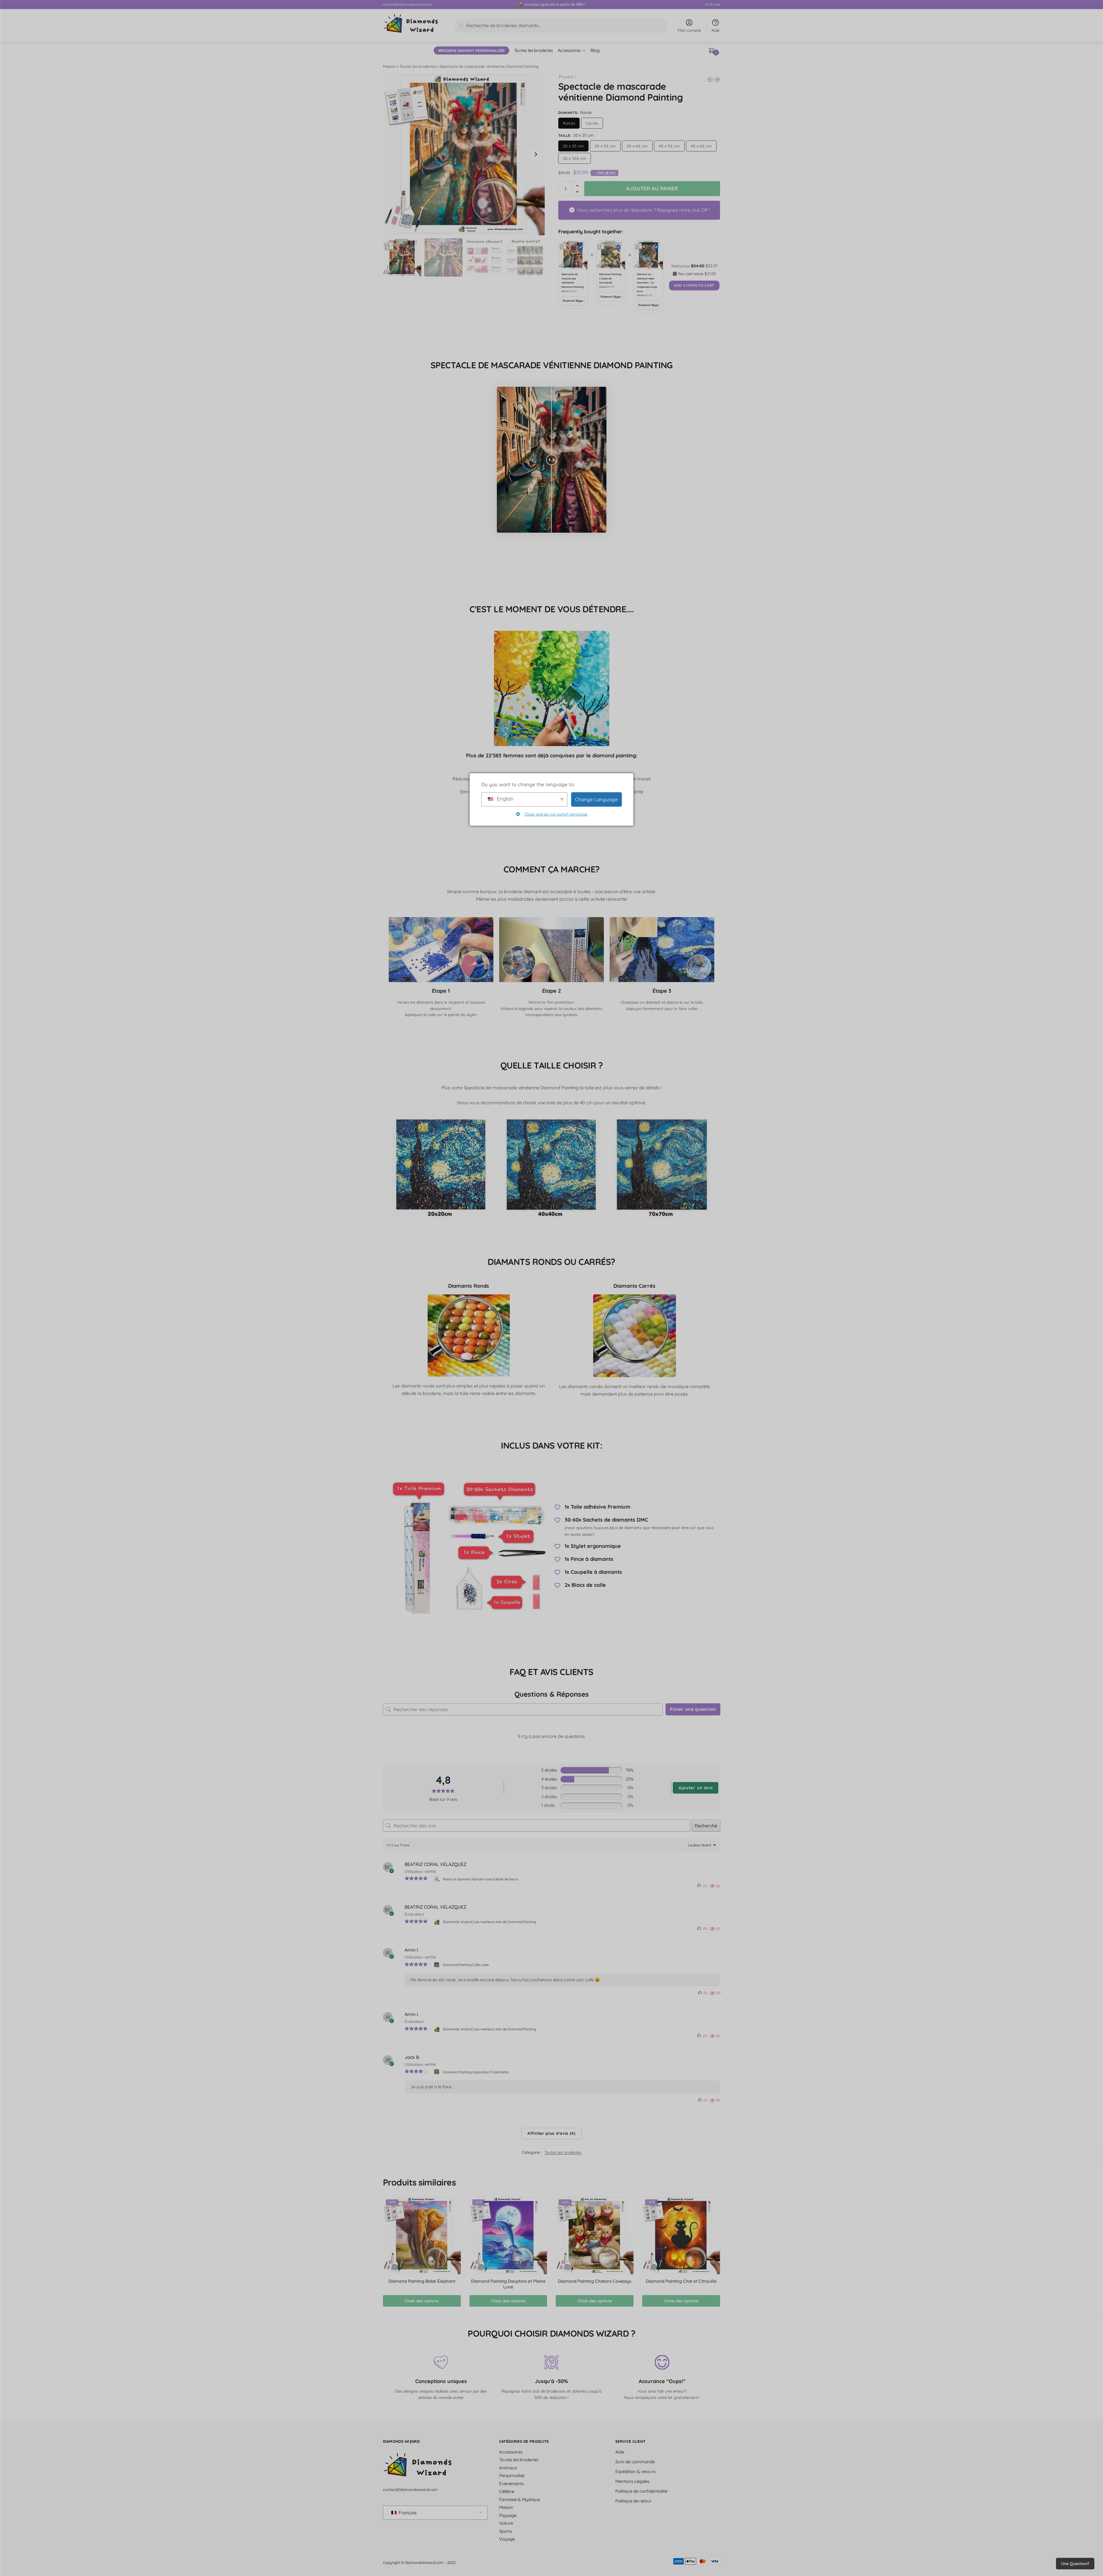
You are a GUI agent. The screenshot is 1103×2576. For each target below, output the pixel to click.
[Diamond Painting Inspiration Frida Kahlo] (437, 2072)
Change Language (596, 799)
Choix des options (422, 2301)
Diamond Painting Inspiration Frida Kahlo (476, 2072)
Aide (715, 30)
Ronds (569, 123)
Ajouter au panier (652, 188)
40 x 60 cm (701, 146)
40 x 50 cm (669, 146)
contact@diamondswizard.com (408, 4)
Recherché (706, 1825)
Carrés (592, 123)
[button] (536, 154)
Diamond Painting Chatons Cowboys (595, 2281)
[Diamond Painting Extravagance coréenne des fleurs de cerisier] (710, 80)
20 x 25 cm (573, 146)
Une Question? (1075, 2564)
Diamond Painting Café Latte (466, 1965)
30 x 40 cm (637, 146)
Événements (511, 2484)
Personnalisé (512, 2475)
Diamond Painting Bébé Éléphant (422, 2281)
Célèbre (507, 2491)
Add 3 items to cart (694, 285)
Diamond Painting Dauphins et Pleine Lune (508, 2284)
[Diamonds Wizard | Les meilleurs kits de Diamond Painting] (437, 1922)
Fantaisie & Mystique (519, 2499)
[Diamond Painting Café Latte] (437, 1965)
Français (407, 2513)
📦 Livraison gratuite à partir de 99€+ (552, 4)
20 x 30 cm (605, 146)
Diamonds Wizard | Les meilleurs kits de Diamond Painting (490, 1922)
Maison (389, 66)
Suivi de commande (635, 2462)
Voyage (507, 2539)
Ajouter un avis (696, 1788)
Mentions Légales (632, 2481)
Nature (506, 2523)
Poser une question (693, 1709)
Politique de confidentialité (641, 2491)
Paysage (508, 2515)
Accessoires (511, 2452)
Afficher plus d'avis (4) (551, 2133)
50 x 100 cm (575, 158)
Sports (506, 2531)
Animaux (508, 2468)
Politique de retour (634, 2501)
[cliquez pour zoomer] (464, 154)
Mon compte (689, 30)
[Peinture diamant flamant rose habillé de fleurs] (437, 1879)
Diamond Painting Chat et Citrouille (681, 2281)
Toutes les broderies (418, 66)
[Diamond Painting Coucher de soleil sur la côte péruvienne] (717, 80)
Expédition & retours (635, 2471)
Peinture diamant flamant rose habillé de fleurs (481, 1879)
